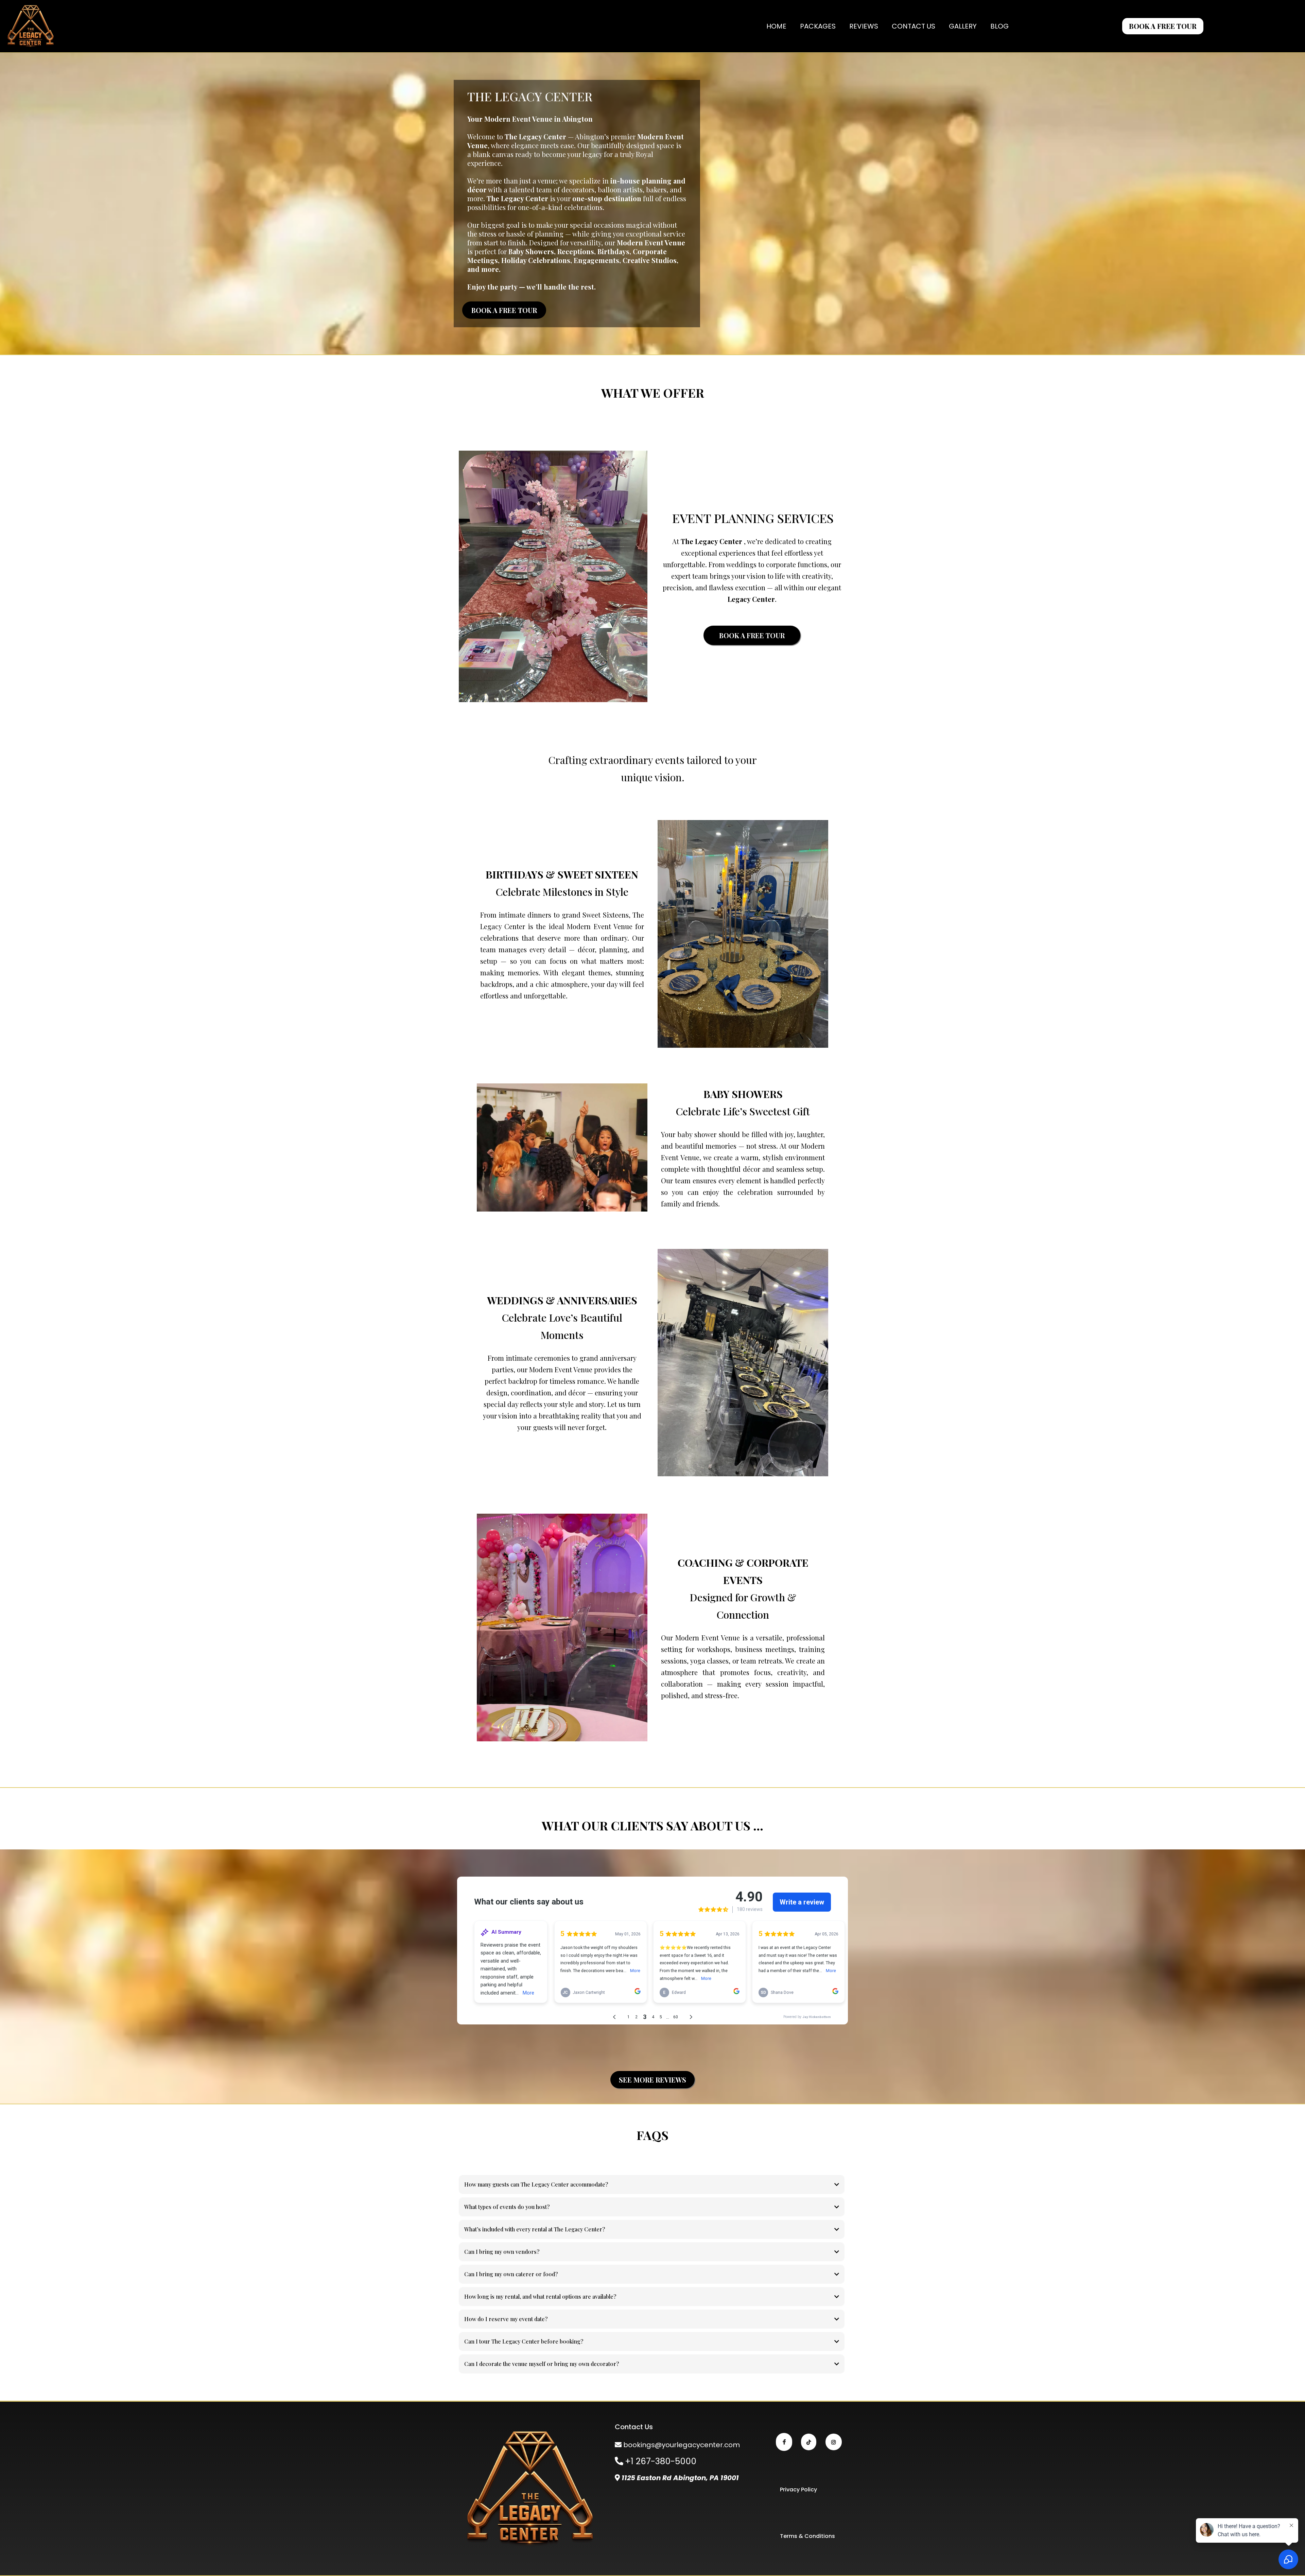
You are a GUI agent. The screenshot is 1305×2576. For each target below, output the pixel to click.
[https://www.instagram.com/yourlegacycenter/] (834, 2442)
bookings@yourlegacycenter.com (682, 2445)
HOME (776, 26)
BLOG (999, 26)
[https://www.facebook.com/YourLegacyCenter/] (784, 2442)
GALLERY (963, 26)
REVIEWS (864, 26)
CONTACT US (913, 26)
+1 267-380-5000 (661, 2461)
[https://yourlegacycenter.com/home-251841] (31, 26)
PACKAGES (818, 26)
